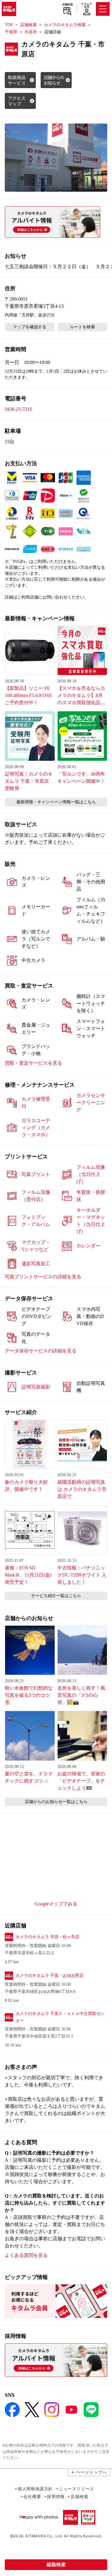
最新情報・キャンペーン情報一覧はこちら (56, 802)
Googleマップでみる (56, 1904)
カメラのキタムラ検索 (65, 25)
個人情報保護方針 (35, 2489)
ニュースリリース (76, 2489)
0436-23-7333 (18, 409)
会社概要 (32, 2496)
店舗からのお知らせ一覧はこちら (56, 1802)
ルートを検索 (82, 327)
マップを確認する (30, 327)
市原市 (31, 32)
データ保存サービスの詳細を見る (41, 1351)
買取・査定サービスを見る (33, 1063)
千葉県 (11, 32)
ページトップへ (91, 2472)
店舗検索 (67, 4)
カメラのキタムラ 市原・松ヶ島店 (47, 1937)
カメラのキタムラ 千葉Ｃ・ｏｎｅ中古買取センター (60, 2017)
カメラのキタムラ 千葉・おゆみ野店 (50, 1976)
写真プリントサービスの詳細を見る (43, 1277)
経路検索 (56, 2565)
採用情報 (56, 2496)
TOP (9, 25)
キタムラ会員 (86, 5)
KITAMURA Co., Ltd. (44, 2536)
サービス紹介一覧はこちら (56, 1596)
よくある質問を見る (26, 2255)
